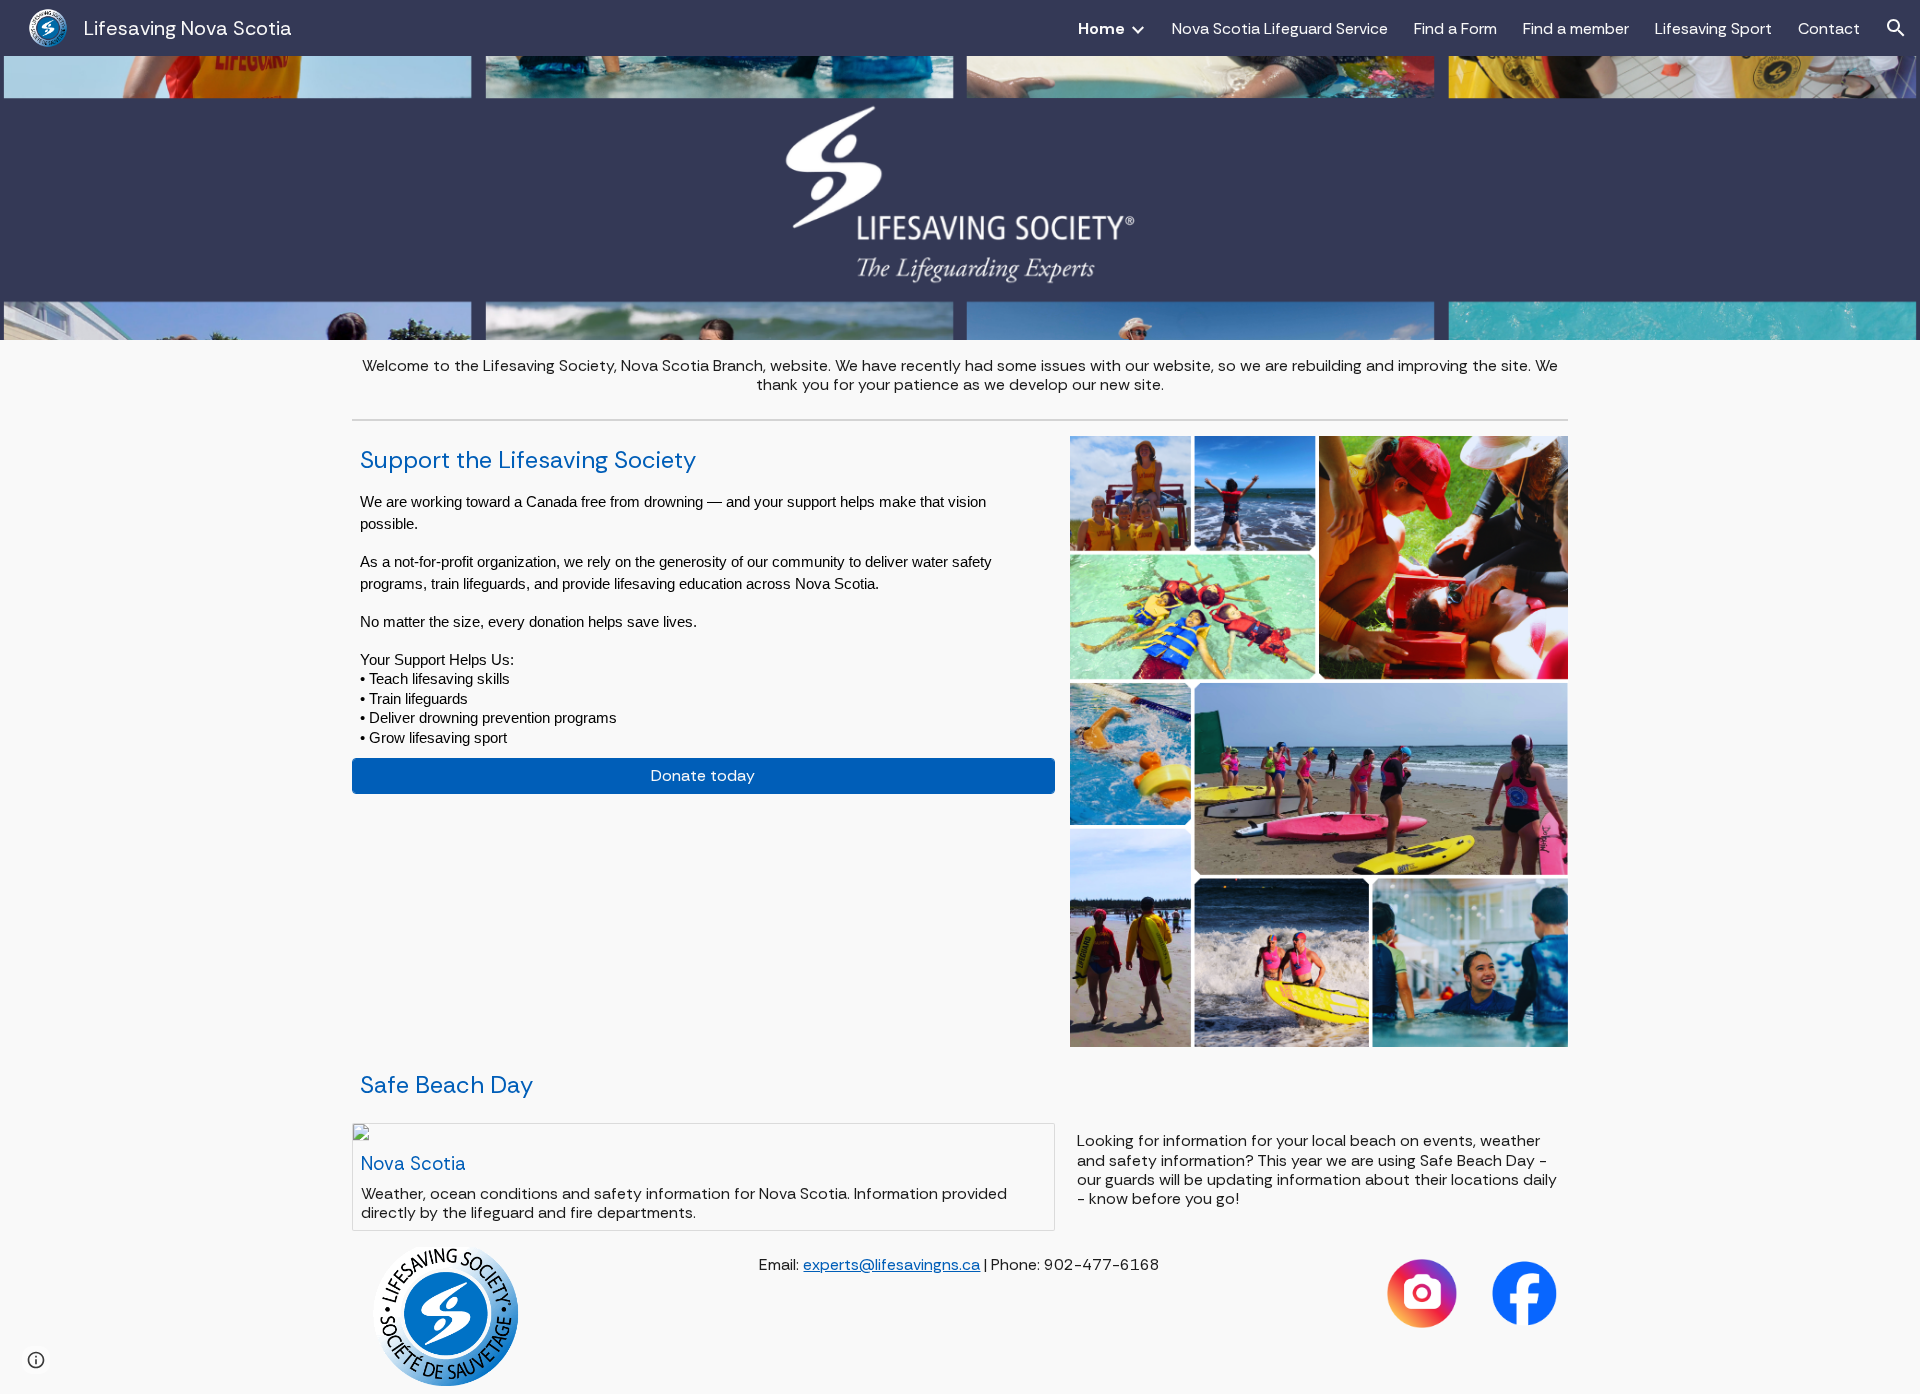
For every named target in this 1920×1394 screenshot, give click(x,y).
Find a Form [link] (1455, 28)
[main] (960, 375)
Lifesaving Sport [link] (1713, 28)
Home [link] (1101, 28)
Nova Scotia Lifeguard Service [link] (1280, 28)
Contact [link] (1829, 28)
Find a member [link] (1576, 28)
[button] (1896, 28)
